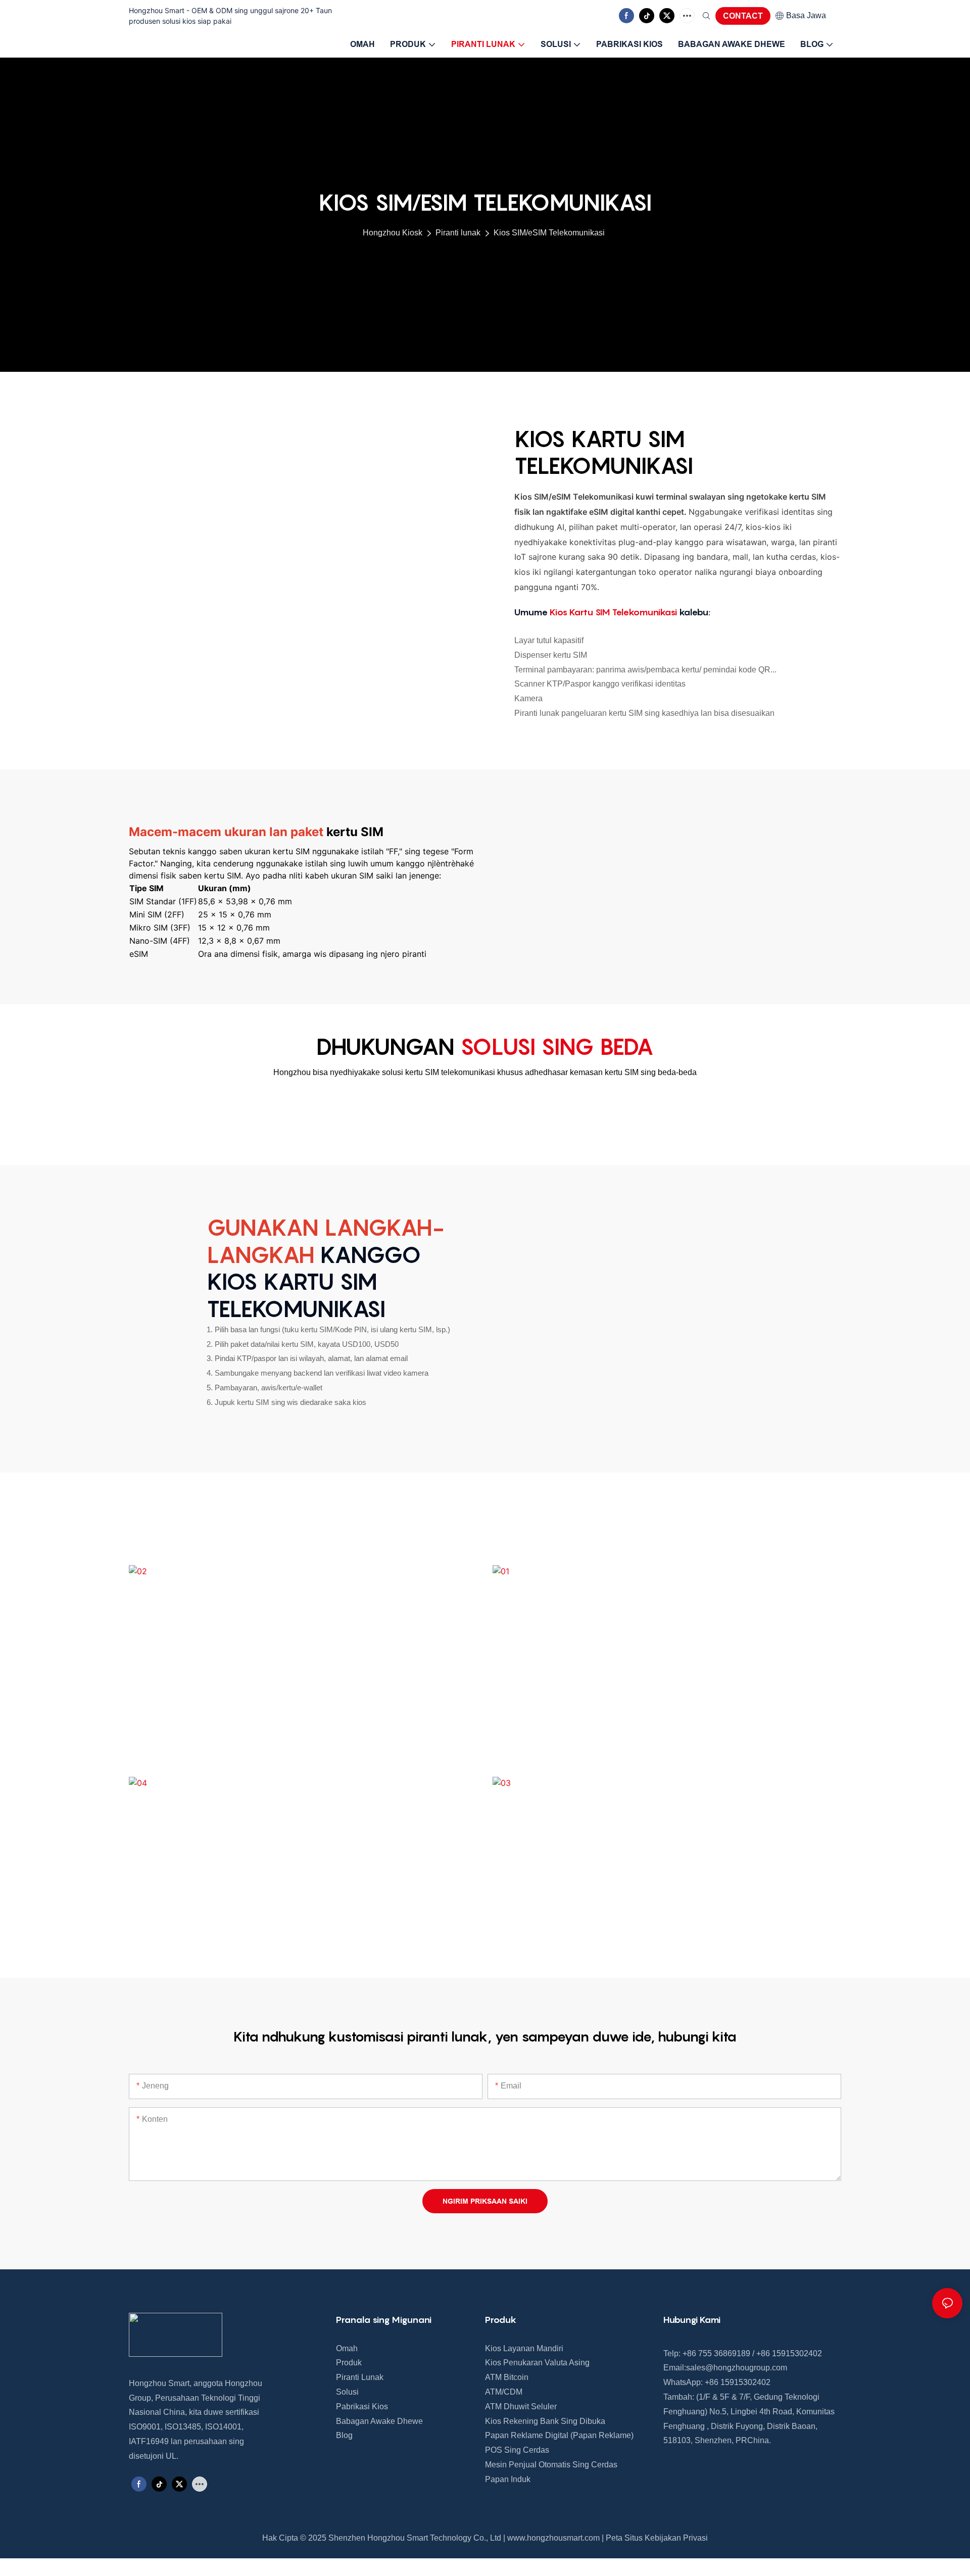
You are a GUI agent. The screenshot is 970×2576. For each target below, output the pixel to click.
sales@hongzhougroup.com (737, 2368)
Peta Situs (624, 2538)
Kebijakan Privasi (676, 2538)
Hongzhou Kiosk (393, 233)
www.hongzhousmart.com (553, 2538)
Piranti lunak (458, 233)
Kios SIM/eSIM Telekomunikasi (549, 233)
